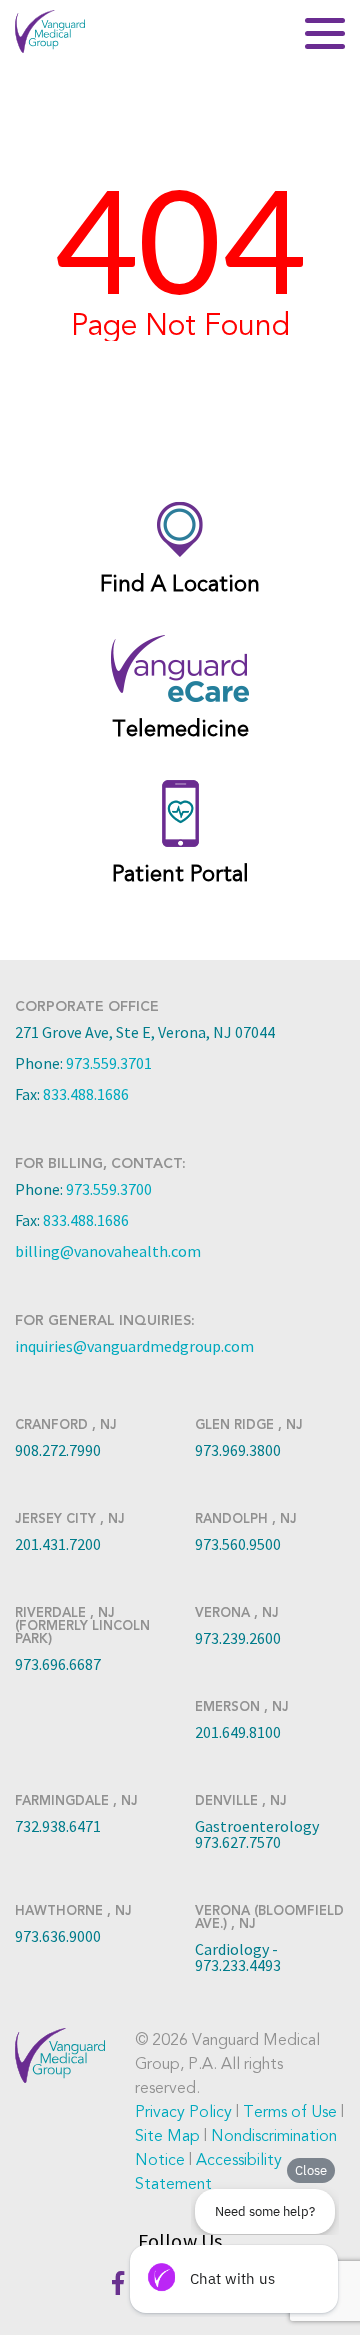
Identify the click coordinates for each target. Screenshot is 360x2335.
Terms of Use (290, 2112)
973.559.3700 (109, 1189)
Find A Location (180, 584)
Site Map (167, 2136)
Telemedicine (180, 729)
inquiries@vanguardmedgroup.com (134, 1346)
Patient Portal (180, 874)
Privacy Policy (183, 2112)
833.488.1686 (86, 1094)
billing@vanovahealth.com (108, 1251)
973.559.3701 (109, 1063)
